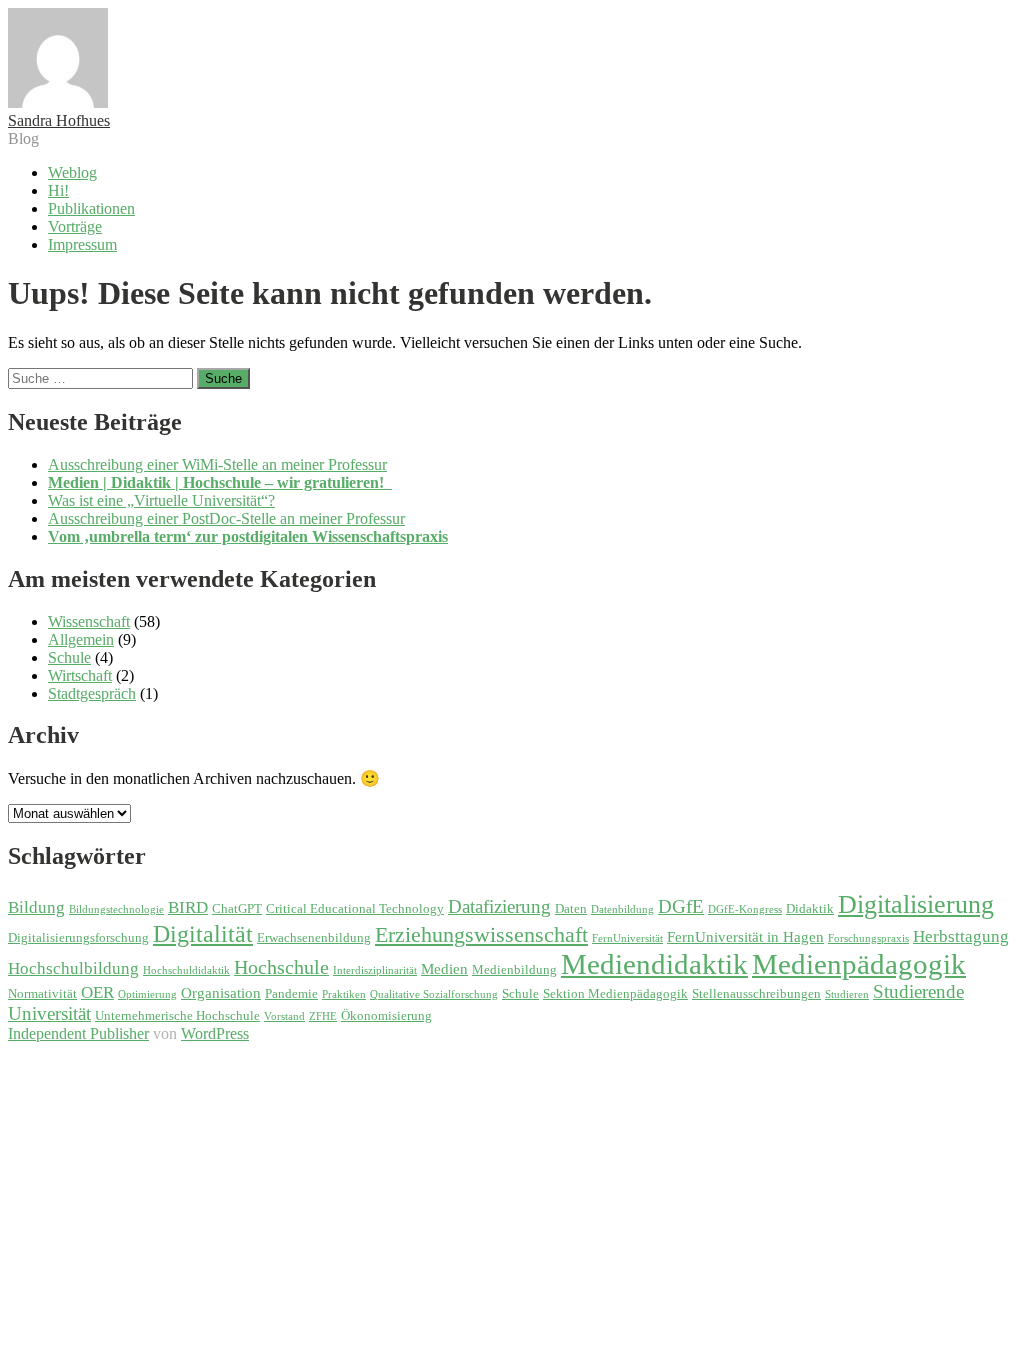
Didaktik (810, 908)
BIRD (188, 907)
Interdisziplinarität (375, 970)
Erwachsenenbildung (314, 937)
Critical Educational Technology (355, 908)
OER (97, 992)
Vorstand (284, 1016)
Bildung (36, 907)
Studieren (847, 994)
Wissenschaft (89, 621)
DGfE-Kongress (745, 909)
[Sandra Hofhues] (58, 102)
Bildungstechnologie (116, 909)
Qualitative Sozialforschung (434, 994)
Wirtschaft (80, 675)
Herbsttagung (961, 936)
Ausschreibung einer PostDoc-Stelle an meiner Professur (226, 518)
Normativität (42, 993)
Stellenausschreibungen (756, 993)
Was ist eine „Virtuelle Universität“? (161, 500)
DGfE (681, 906)
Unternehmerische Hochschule (177, 1015)
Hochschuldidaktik (186, 970)
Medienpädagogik (859, 964)
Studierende (918, 991)
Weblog (72, 172)
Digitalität (203, 933)
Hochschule (281, 967)
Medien (444, 968)
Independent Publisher (78, 1033)
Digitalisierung (916, 904)
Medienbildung (514, 969)
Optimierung (147, 994)
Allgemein (81, 639)
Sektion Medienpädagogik (615, 993)
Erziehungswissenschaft (481, 934)
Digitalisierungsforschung (78, 937)
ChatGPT (237, 908)
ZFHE (323, 1016)
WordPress (215, 1033)
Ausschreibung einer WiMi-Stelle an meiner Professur (217, 464)
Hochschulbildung (73, 968)
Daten (571, 908)
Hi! (58, 190)
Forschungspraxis (868, 938)
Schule (69, 657)
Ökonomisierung (386, 1015)
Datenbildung (622, 909)
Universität (49, 1013)
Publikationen (91, 208)
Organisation (221, 992)
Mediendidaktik (654, 964)
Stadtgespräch (92, 693)
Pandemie (291, 993)
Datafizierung (499, 906)
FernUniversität (627, 938)
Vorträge (75, 226)
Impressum (82, 244)
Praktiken (344, 994)
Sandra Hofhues (59, 120)
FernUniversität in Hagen (745, 936)
